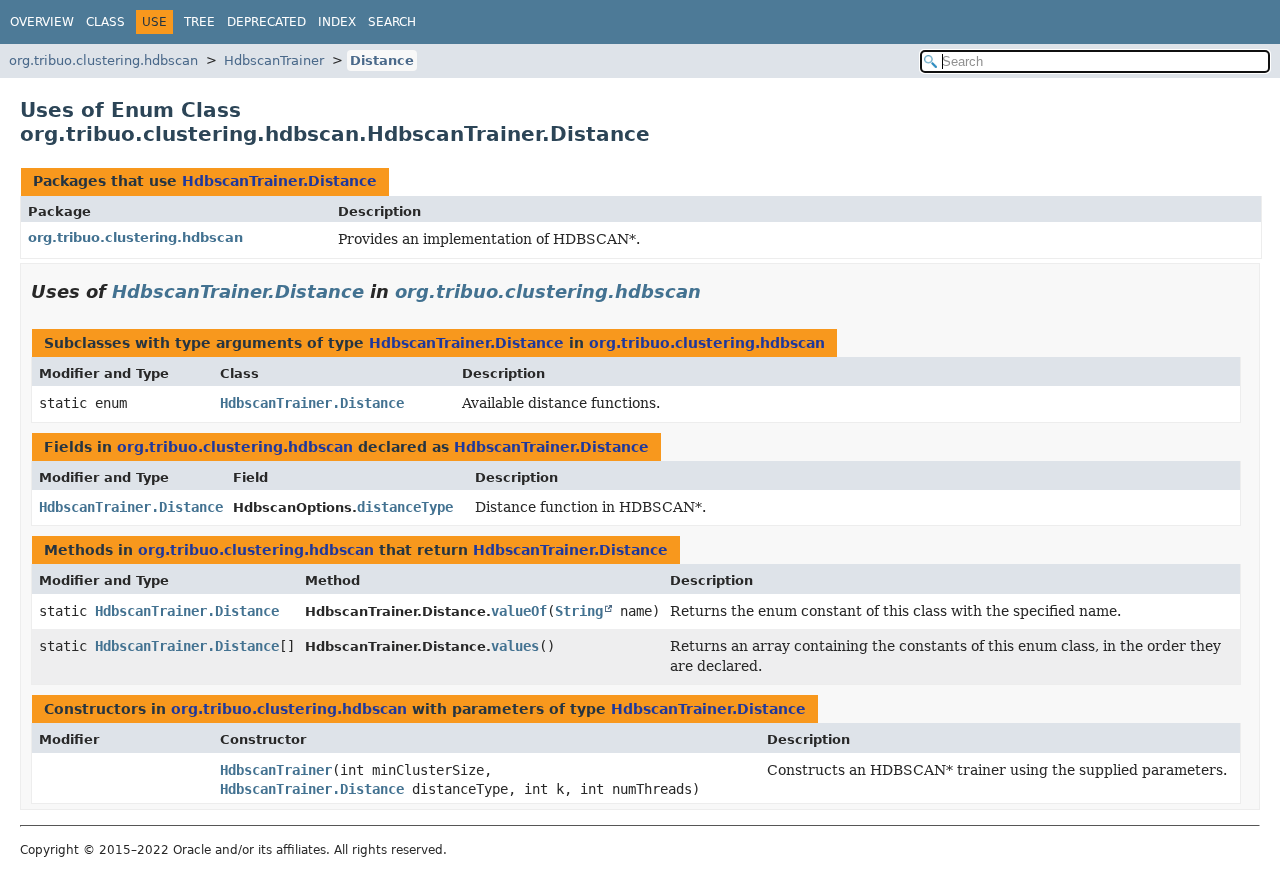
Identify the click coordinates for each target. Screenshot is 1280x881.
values (515, 646)
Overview (42, 22)
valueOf (519, 611)
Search (392, 22)
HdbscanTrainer (274, 60)
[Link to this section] (715, 291)
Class (105, 22)
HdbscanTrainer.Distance (279, 181)
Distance (382, 60)
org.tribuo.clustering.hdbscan (103, 60)
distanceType (405, 507)
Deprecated (266, 22)
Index (337, 22)
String (579, 611)
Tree (199, 22)
